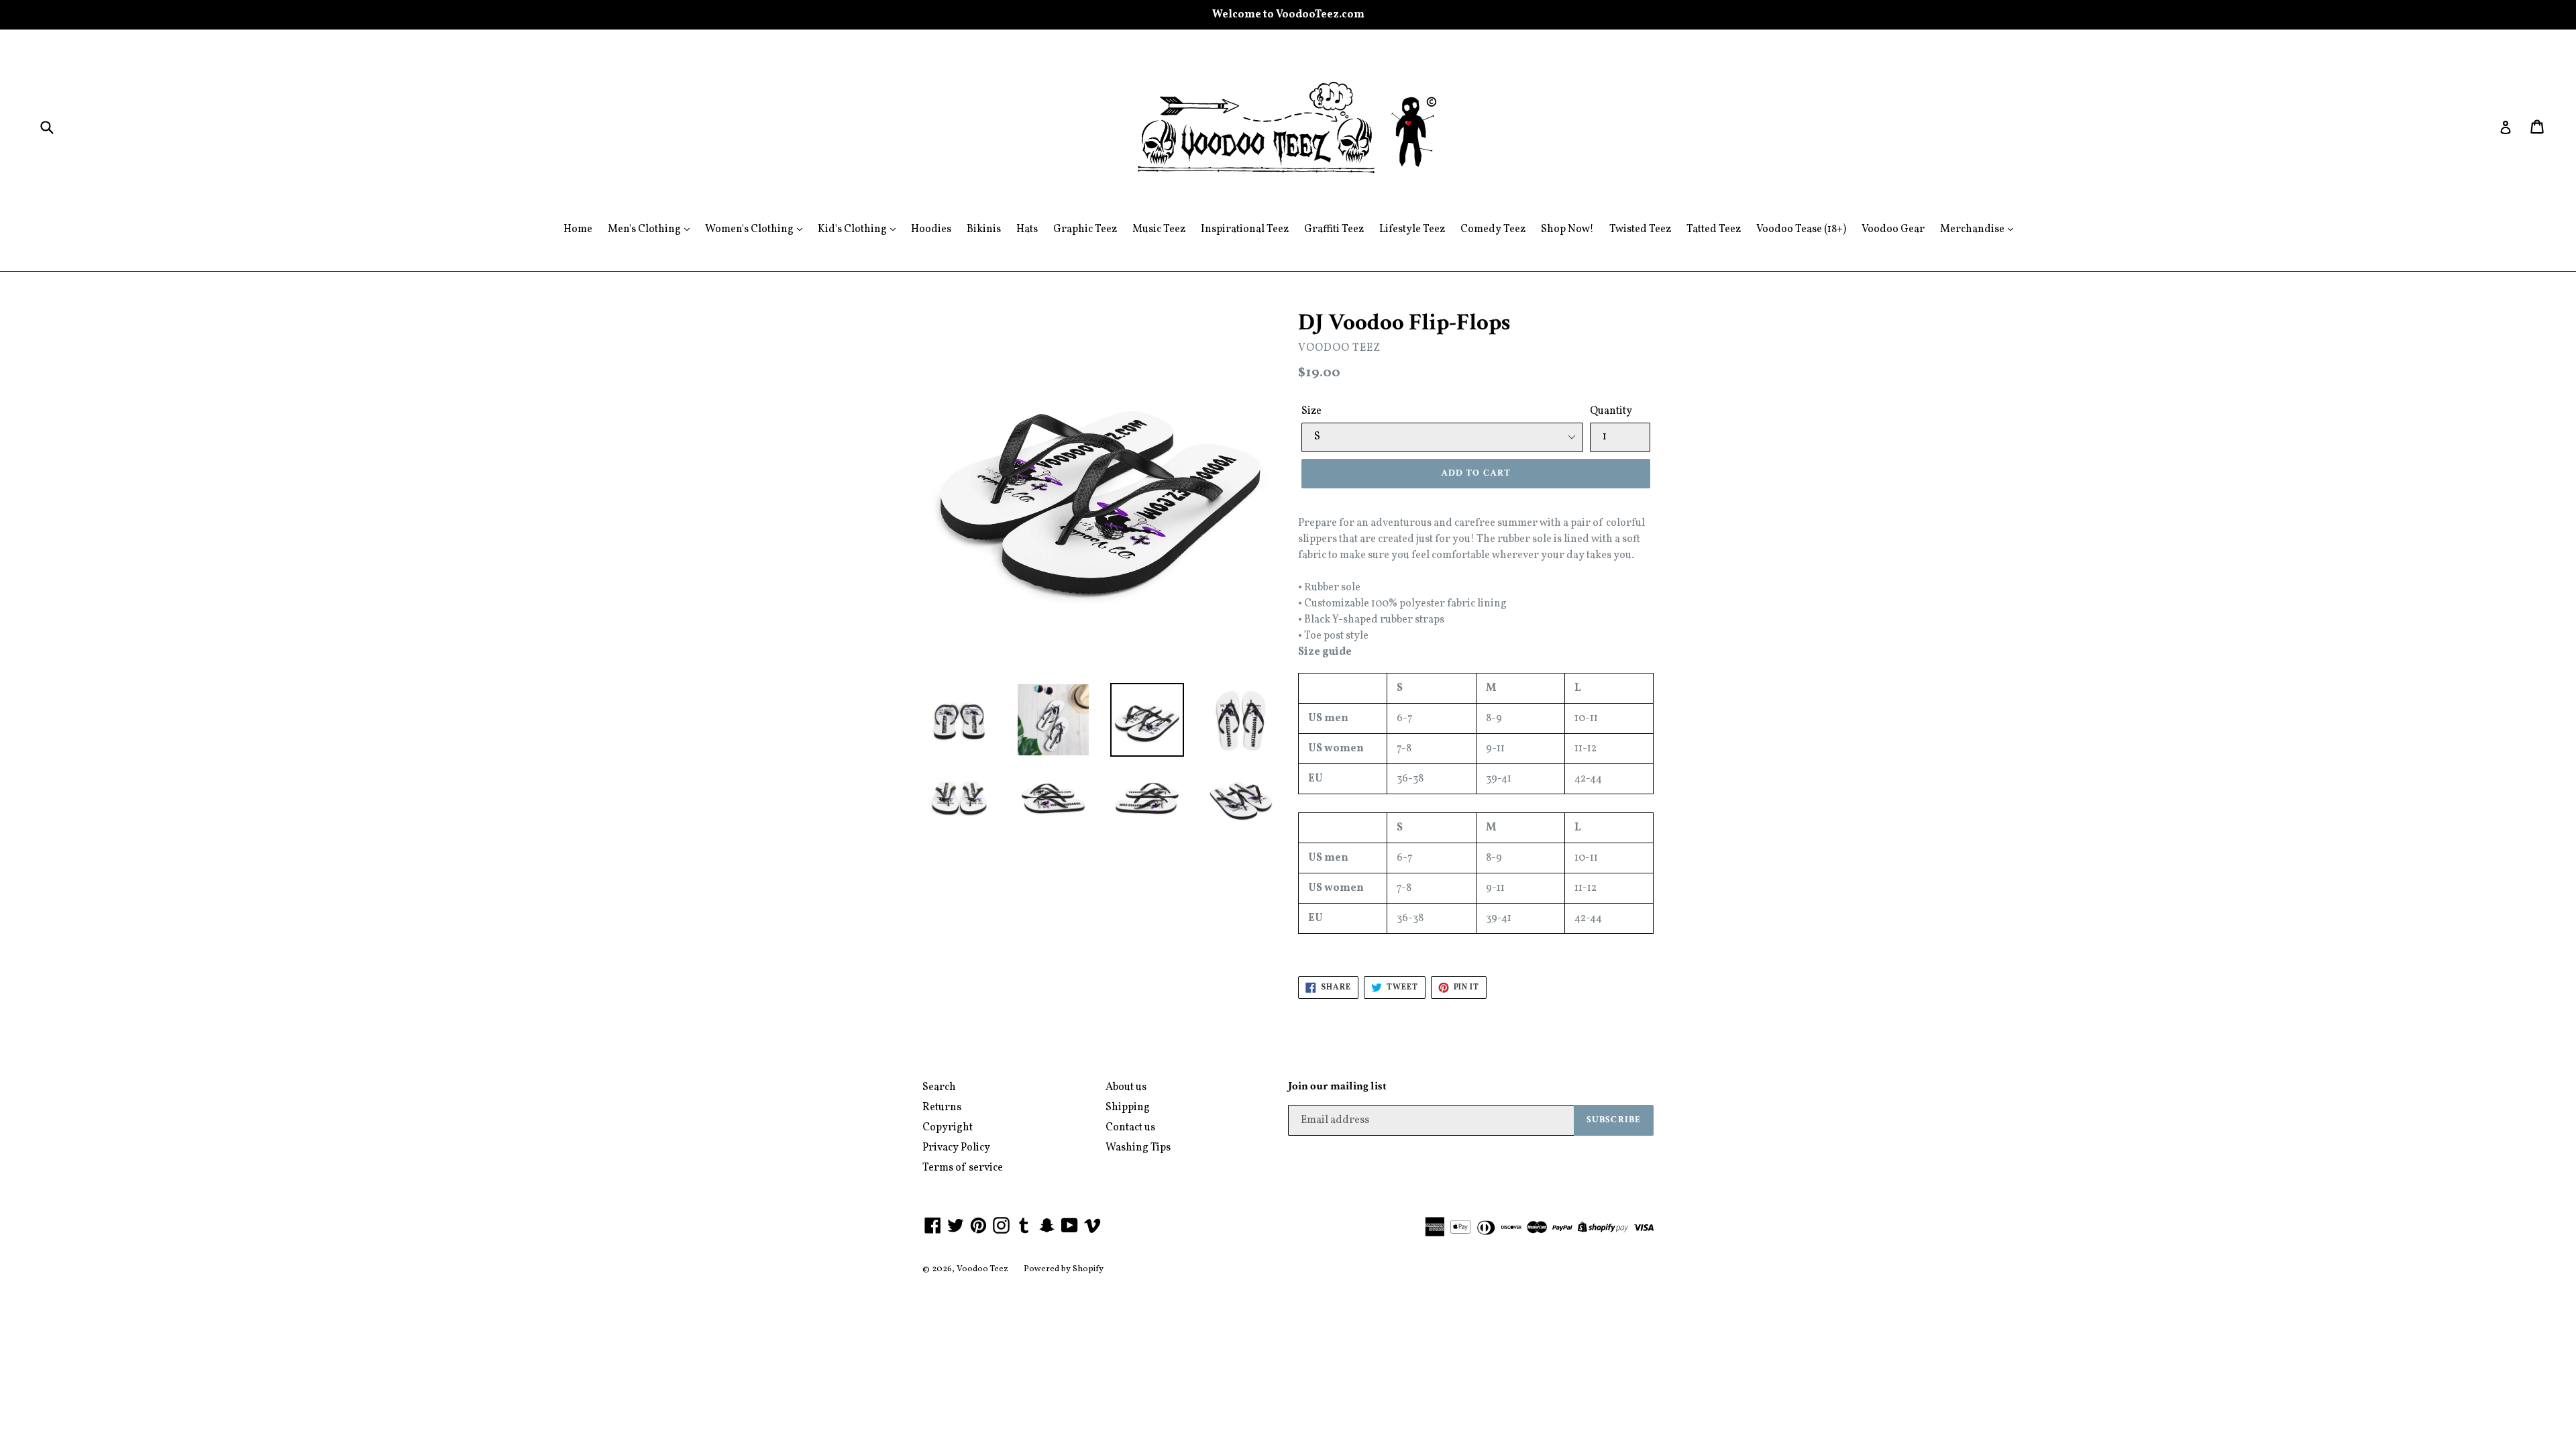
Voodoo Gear (1893, 229)
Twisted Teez (1640, 229)
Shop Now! (1567, 229)
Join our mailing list (1337, 1086)
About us (1126, 1087)
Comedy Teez (1493, 229)
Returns (942, 1108)
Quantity (1611, 411)
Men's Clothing (645, 229)
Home (578, 229)
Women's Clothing (750, 229)
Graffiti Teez (1334, 229)
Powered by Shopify (1064, 1269)
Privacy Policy (956, 1148)
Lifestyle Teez (1412, 229)
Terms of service (963, 1168)
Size (1311, 411)
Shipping (1128, 1108)
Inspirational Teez (1245, 229)
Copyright (948, 1128)
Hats (1027, 229)
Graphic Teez (1085, 229)
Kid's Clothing (853, 229)
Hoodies (931, 229)
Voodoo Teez (982, 1269)
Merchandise (1973, 229)
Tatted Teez (1714, 229)
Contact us (1130, 1128)
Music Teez (1159, 229)
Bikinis (984, 229)
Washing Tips (1138, 1148)
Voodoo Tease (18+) (1801, 229)
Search (939, 1087)
